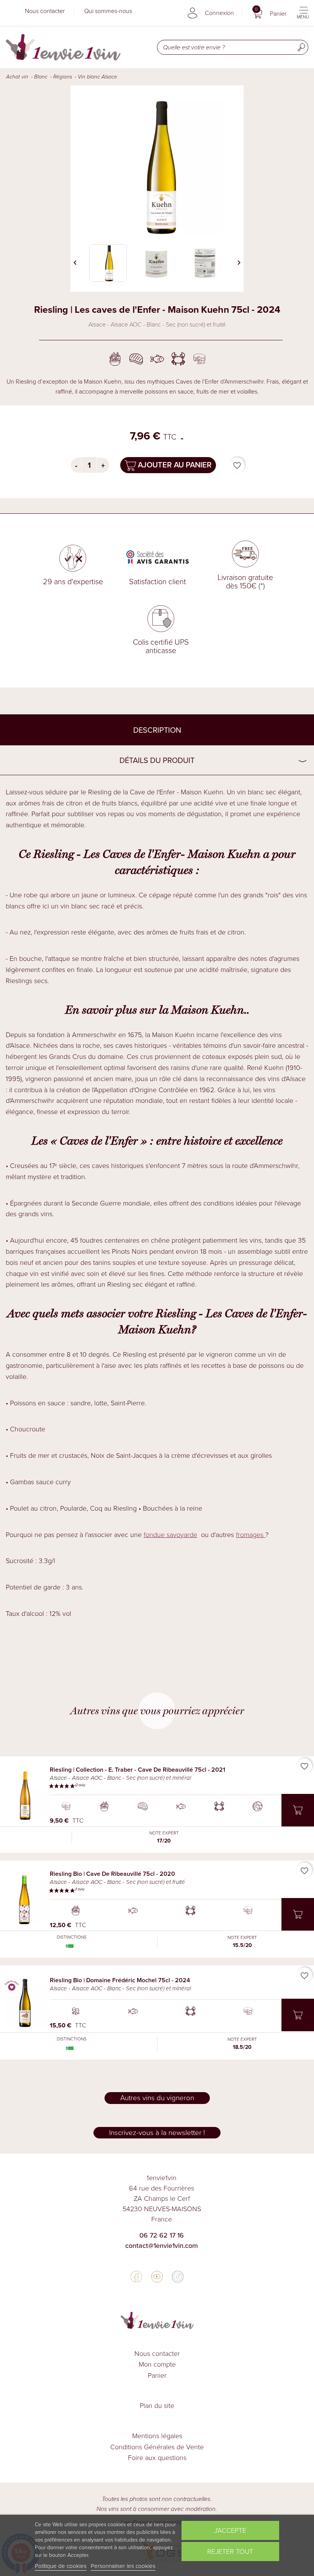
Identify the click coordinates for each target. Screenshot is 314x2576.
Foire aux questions (157, 2458)
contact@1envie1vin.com (162, 2246)
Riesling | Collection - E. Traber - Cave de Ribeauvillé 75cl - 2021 (137, 1770)
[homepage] (63, 47)
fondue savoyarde (170, 1535)
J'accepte (230, 2530)
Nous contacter (45, 11)
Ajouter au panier (174, 465)
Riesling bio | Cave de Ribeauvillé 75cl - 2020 (112, 1874)
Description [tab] (157, 730)
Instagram (178, 2277)
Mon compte (157, 2364)
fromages (251, 1535)
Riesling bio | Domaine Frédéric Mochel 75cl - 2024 (120, 1980)
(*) (262, 586)
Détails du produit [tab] (157, 760)
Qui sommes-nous (108, 11)
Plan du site (157, 2406)
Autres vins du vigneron (157, 2098)
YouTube (157, 2277)
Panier (157, 2375)
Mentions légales (157, 2436)
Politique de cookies (61, 2566)
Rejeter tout (230, 2551)
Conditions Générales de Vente (157, 2447)
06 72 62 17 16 (162, 2235)
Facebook (136, 2277)
